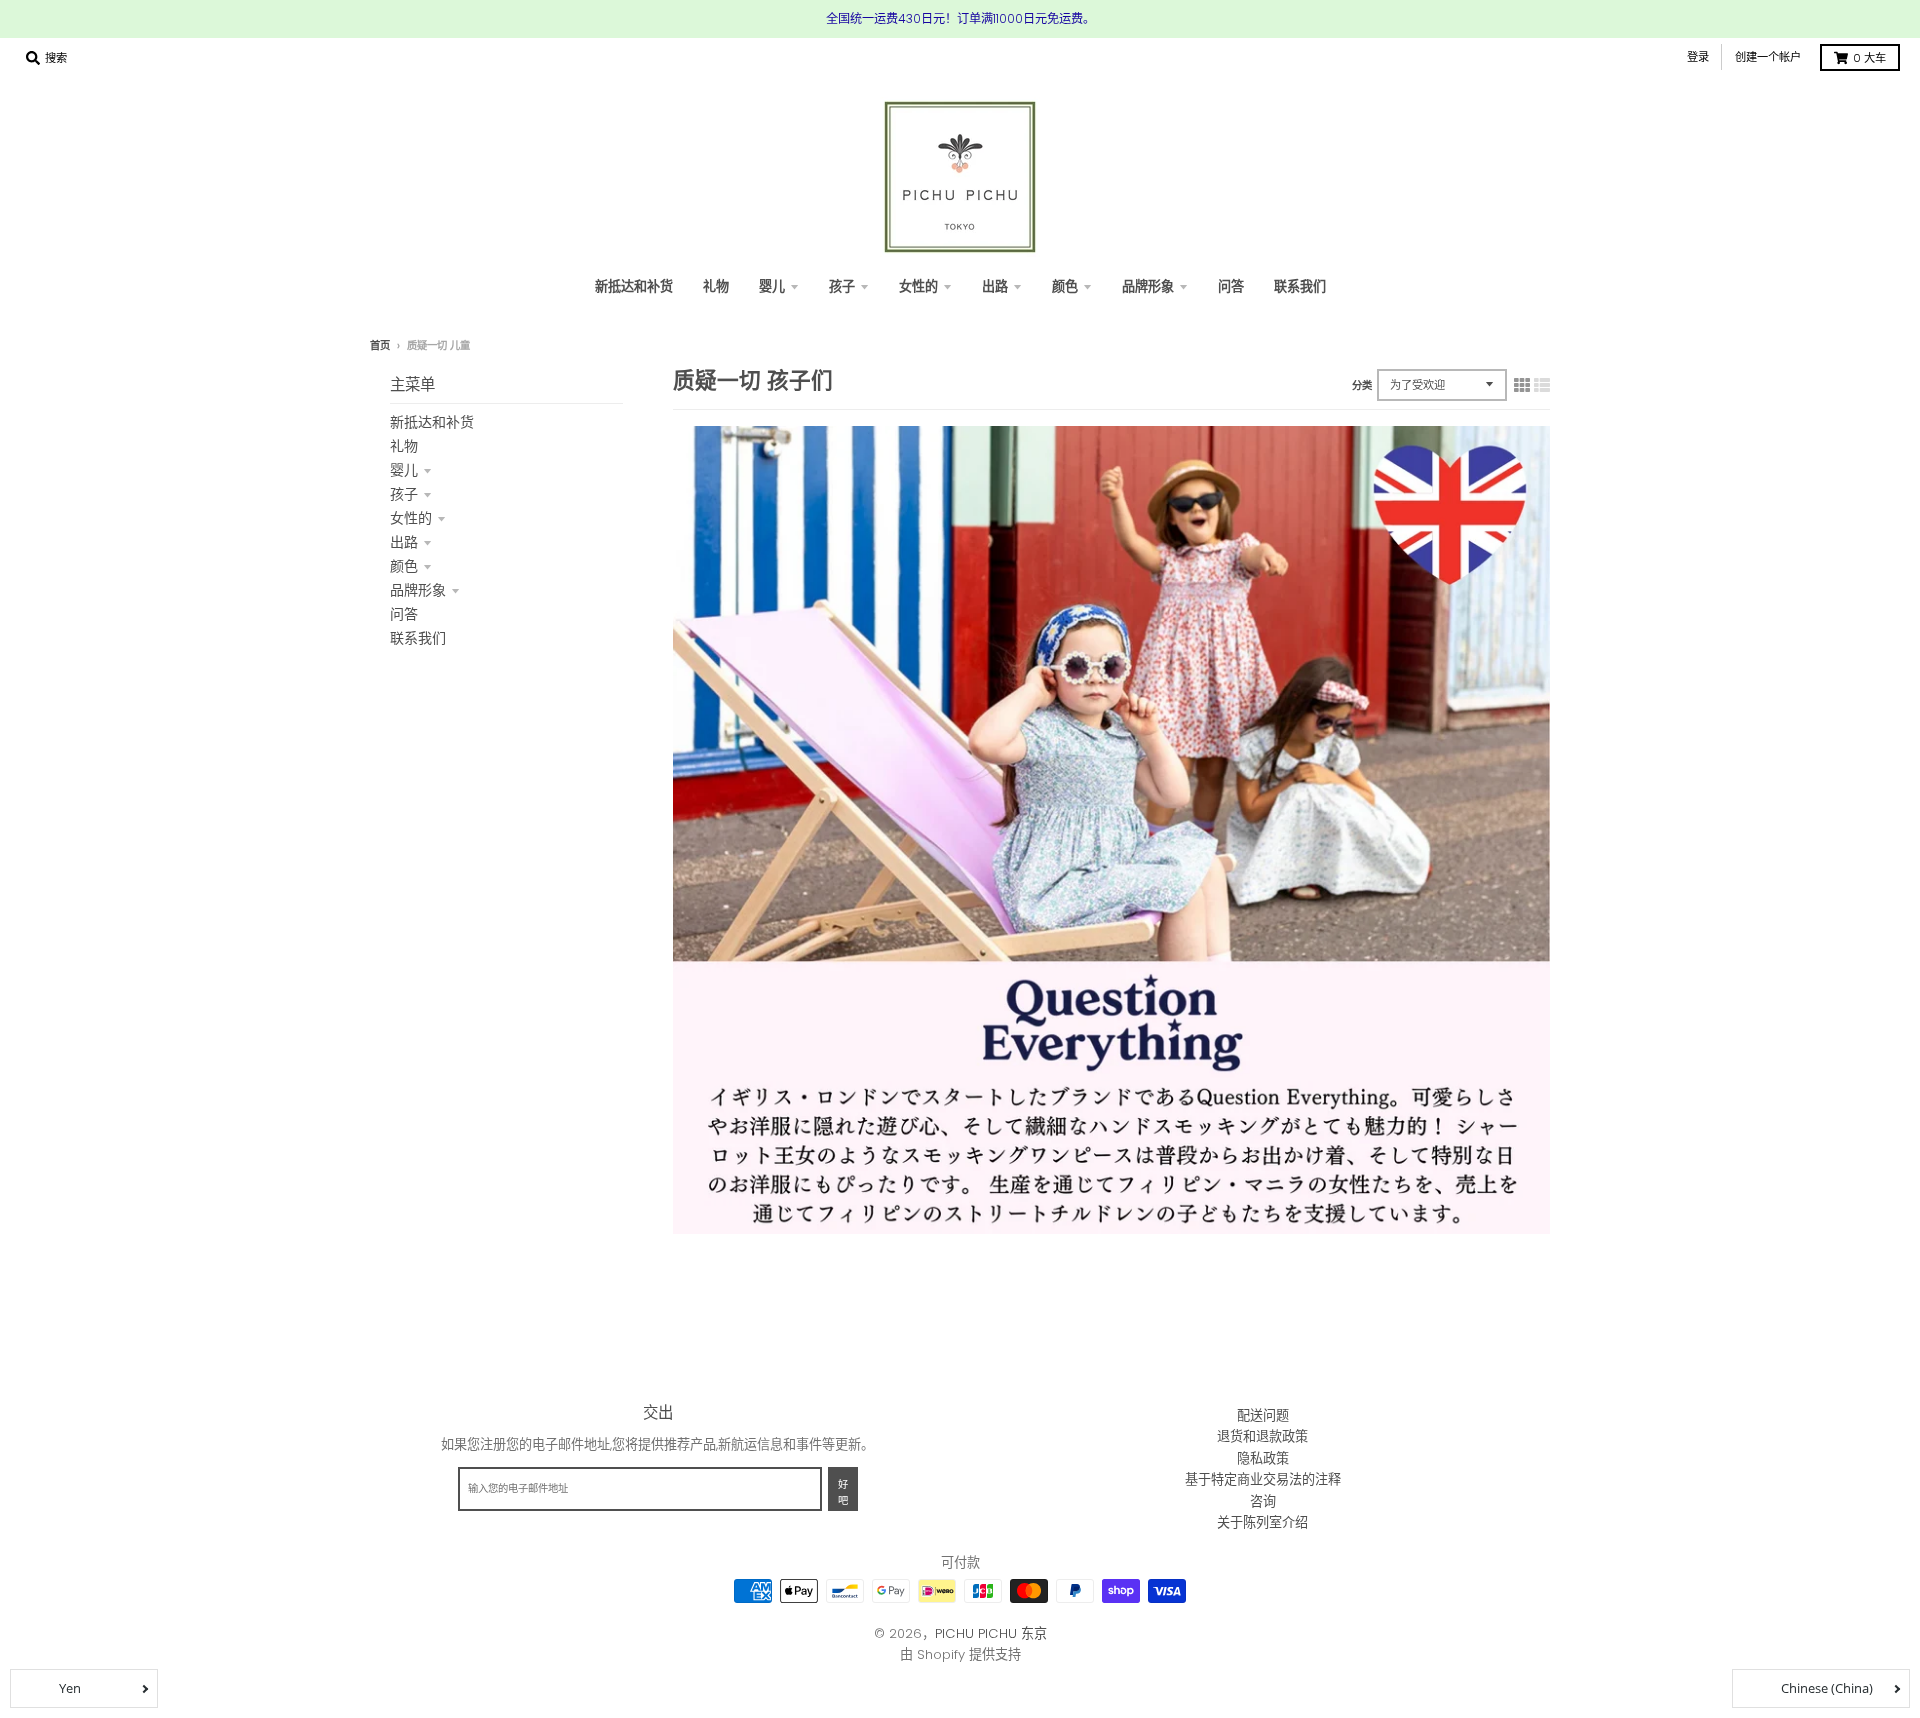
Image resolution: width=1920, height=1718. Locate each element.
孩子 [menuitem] (842, 286)
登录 (1698, 57)
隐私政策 (1263, 1458)
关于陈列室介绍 (1262, 1522)
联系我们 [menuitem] (1300, 286)
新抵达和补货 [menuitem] (634, 286)
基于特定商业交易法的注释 (1263, 1479)
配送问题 (1263, 1415)
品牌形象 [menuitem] (1148, 286)
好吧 (843, 1493)
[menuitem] (716, 286)
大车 (1869, 58)
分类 (1362, 385)
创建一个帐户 (1768, 57)
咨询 (1263, 1501)
